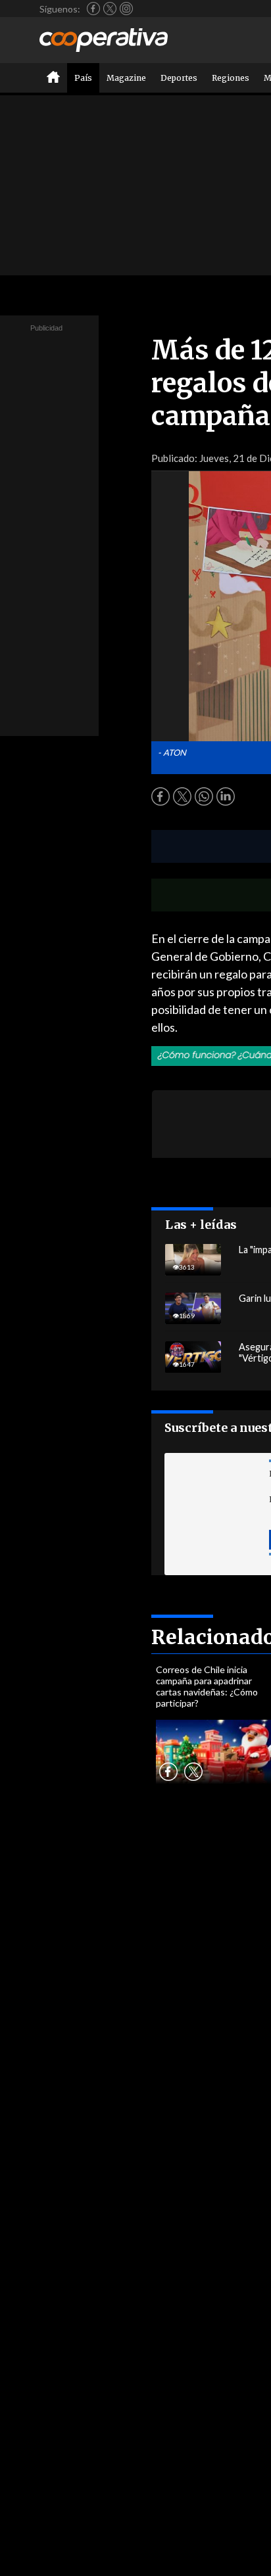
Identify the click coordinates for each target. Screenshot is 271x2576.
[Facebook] (93, 9)
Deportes (179, 78)
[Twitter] (110, 9)
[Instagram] (126, 9)
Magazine (126, 78)
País (83, 78)
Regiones (231, 78)
